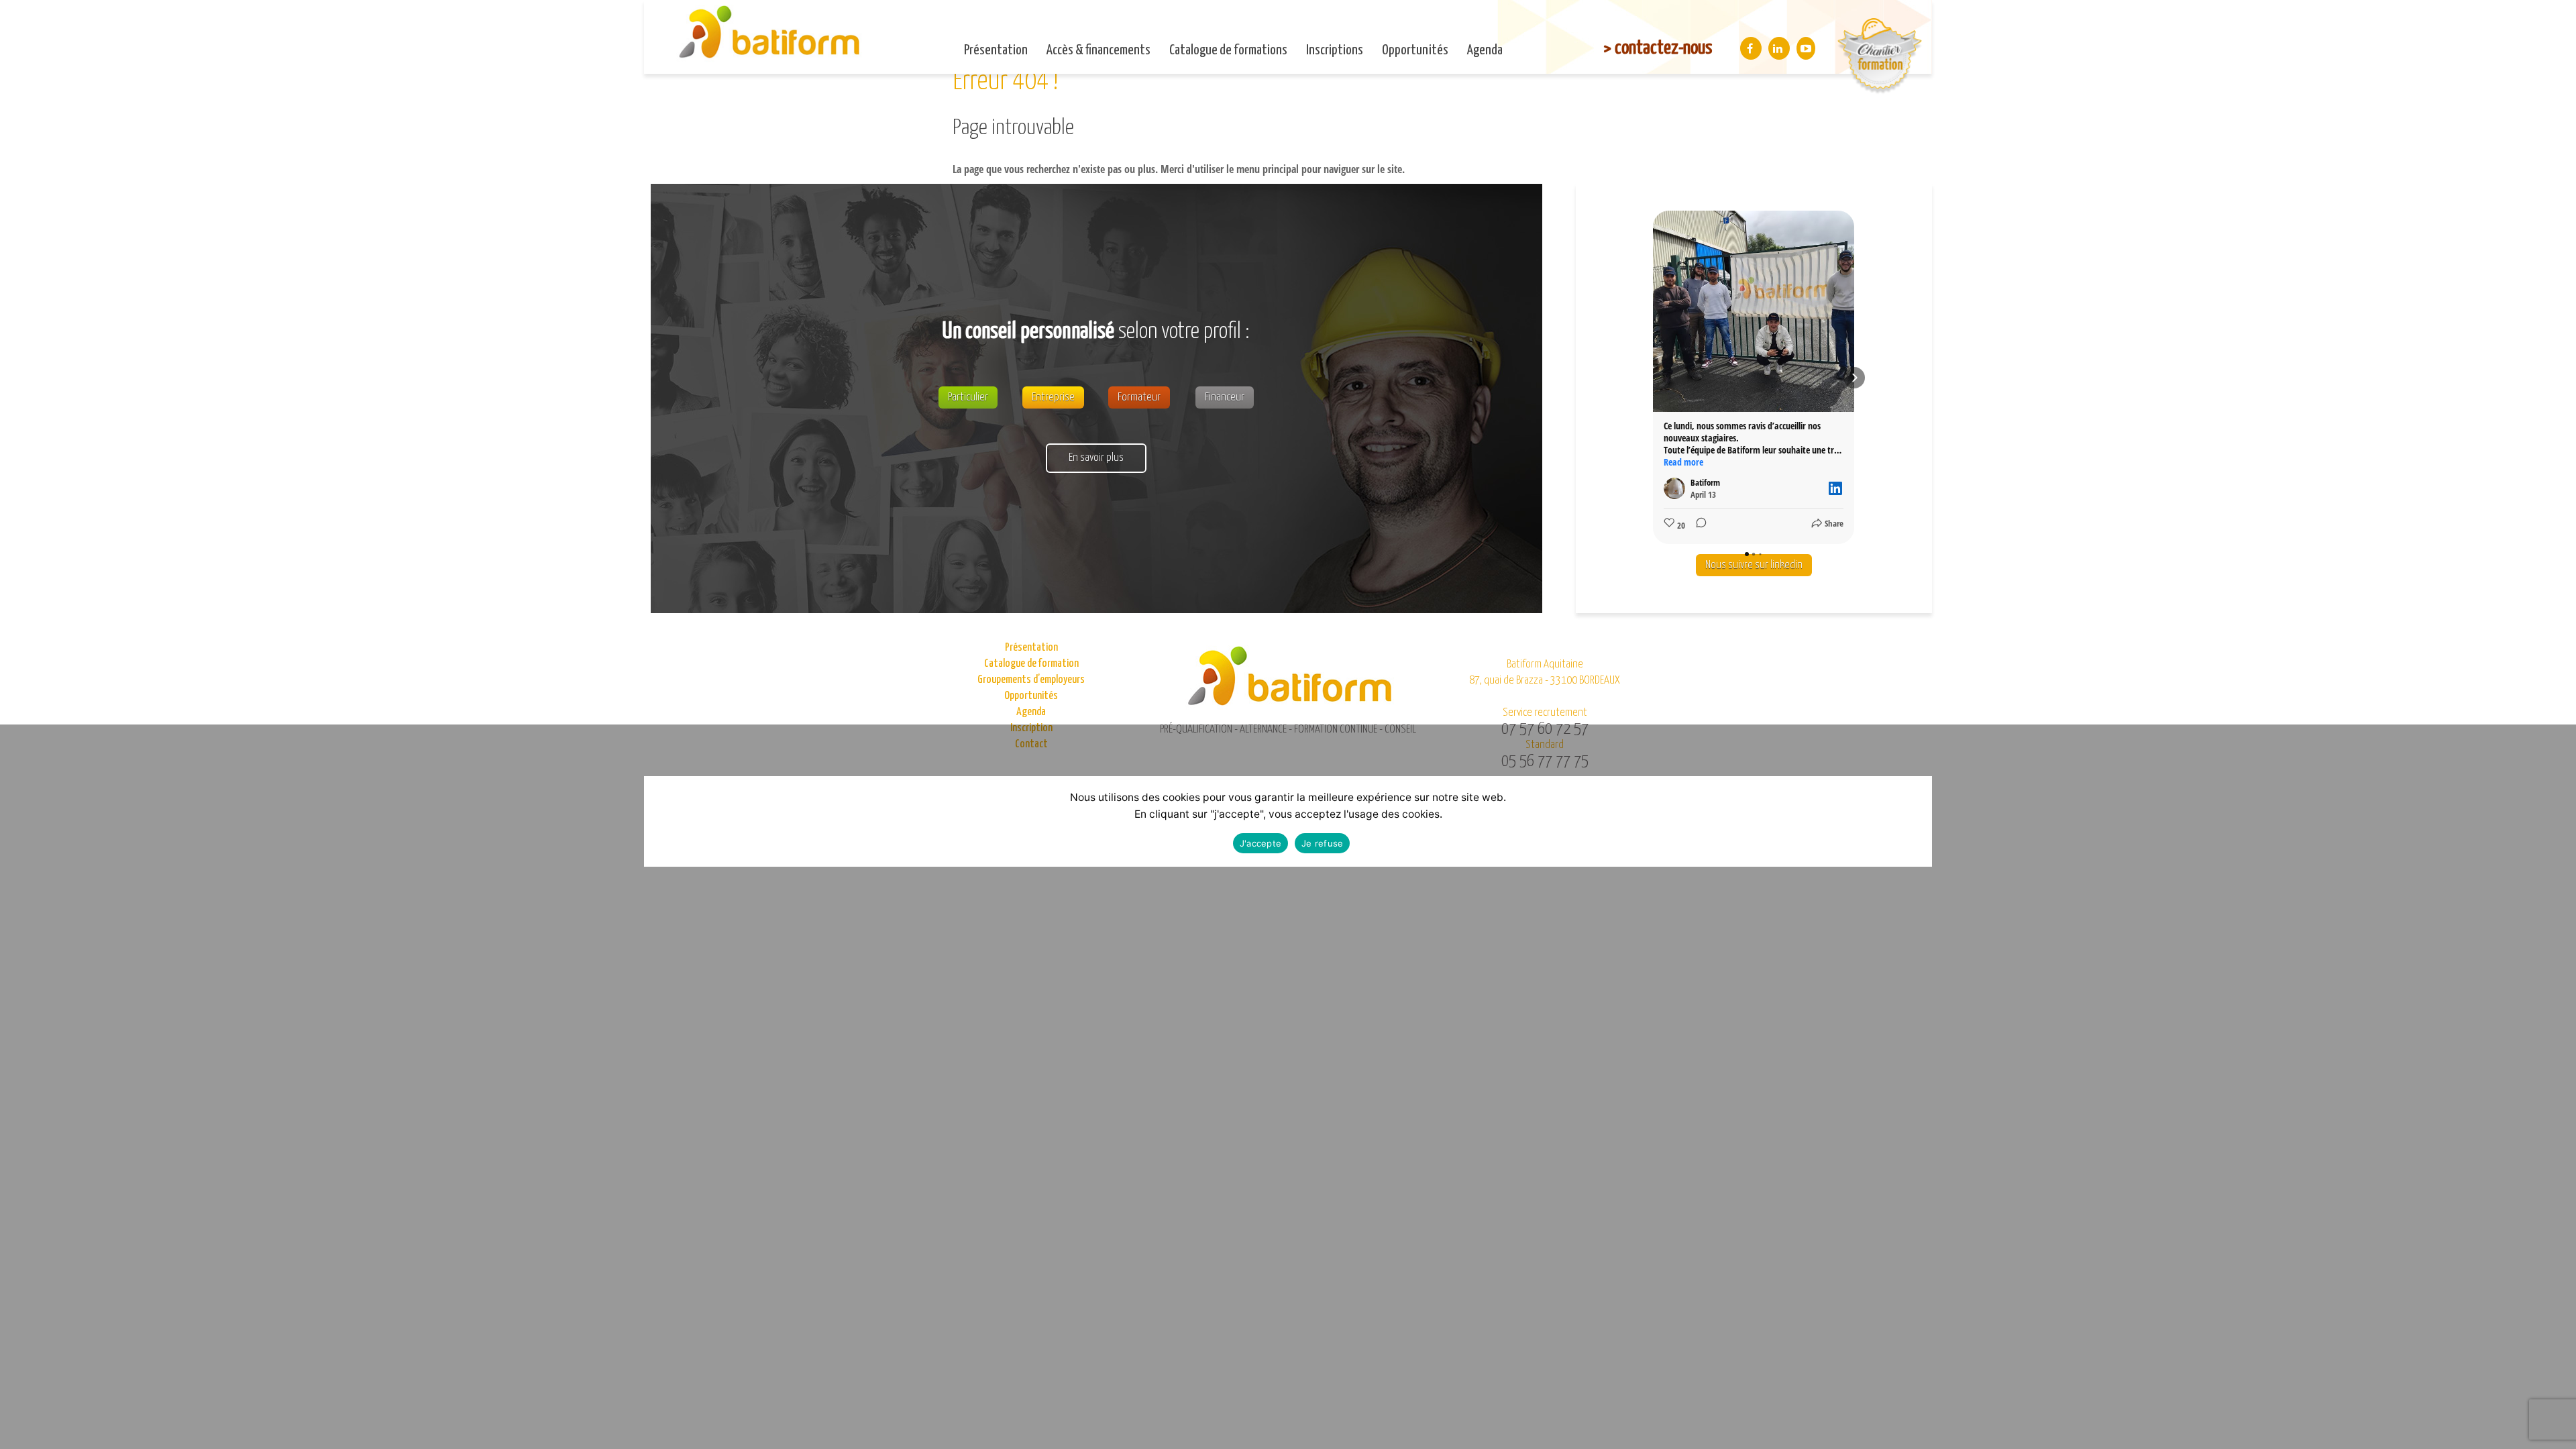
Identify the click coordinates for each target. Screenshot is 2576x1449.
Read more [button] (1683, 462)
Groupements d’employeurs (1031, 680)
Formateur (1139, 397)
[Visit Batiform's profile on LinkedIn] (1677, 488)
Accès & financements (1098, 50)
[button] (1653, 378)
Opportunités (1415, 50)
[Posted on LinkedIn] (1835, 488)
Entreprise (1053, 397)
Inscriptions (1335, 50)
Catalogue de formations (1228, 50)
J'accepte (1260, 843)
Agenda (1485, 50)
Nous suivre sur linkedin (1754, 565)
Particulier (968, 397)
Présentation (996, 50)
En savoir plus (1096, 458)
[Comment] (1697, 525)
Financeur (1225, 397)
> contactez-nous (1658, 48)
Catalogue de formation (1031, 664)
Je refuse (1322, 843)
